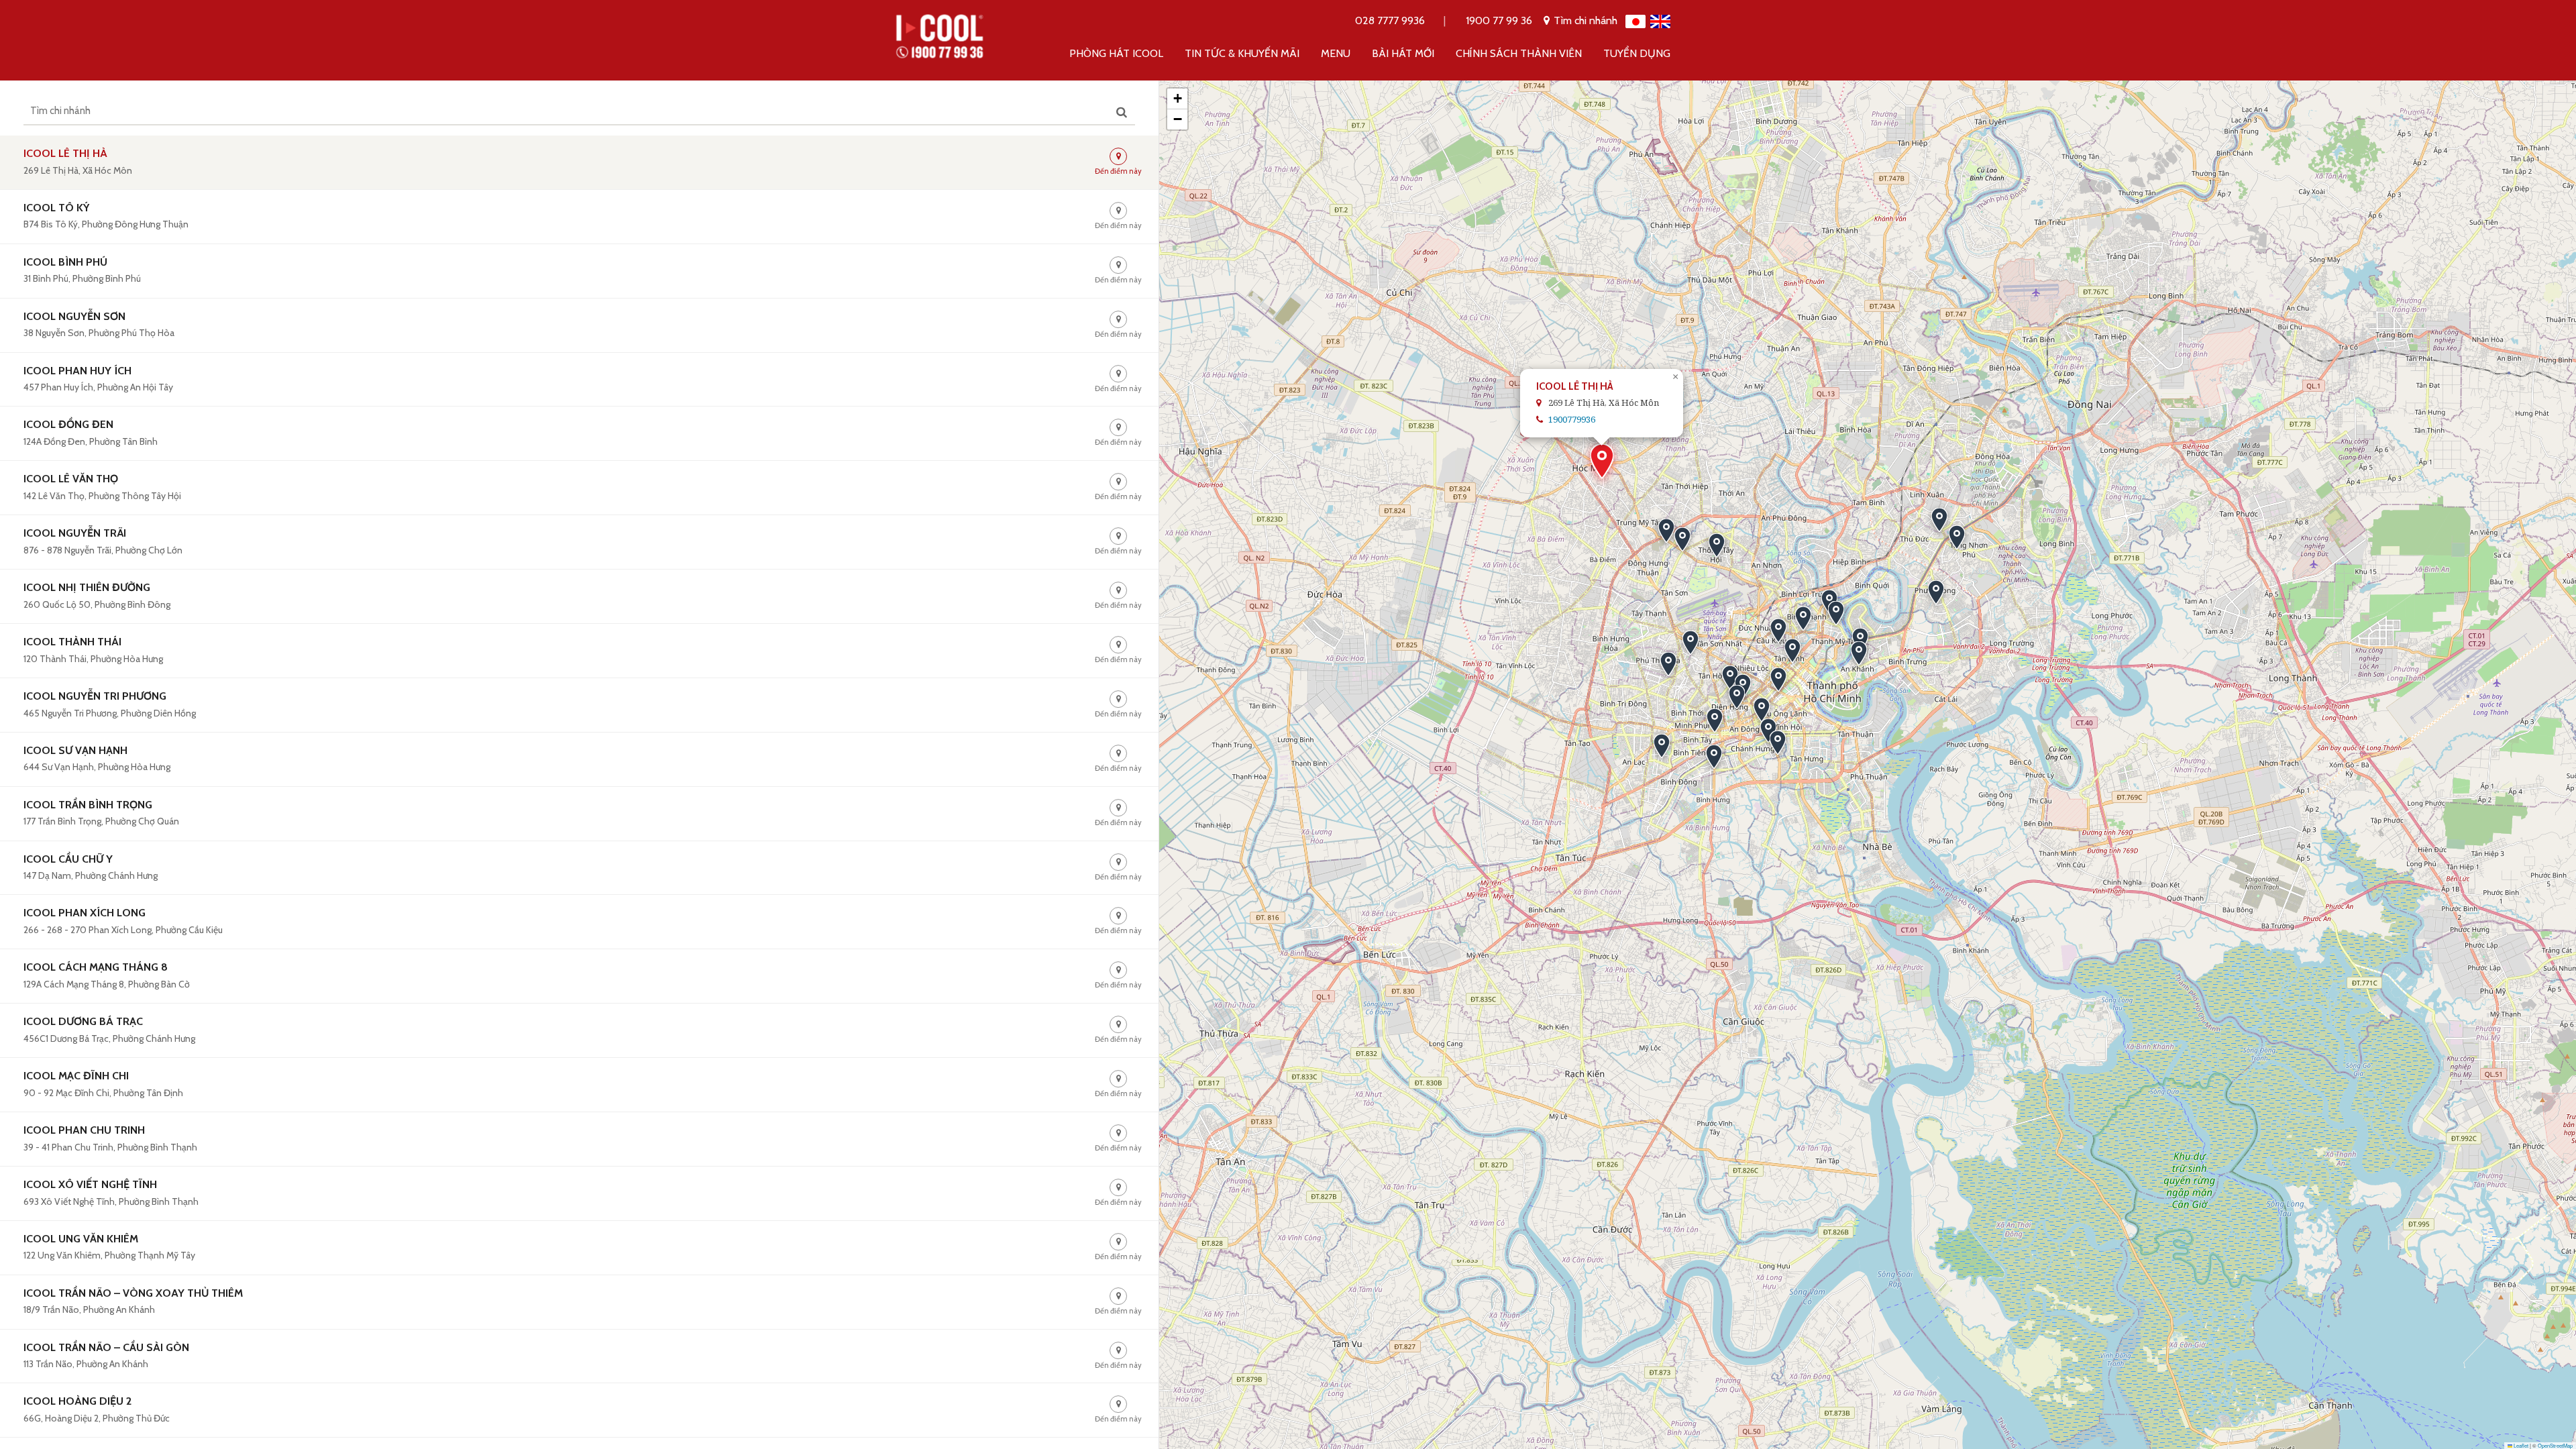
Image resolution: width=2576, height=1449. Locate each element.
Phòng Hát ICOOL (1116, 53)
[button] (1602, 461)
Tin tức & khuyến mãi (1242, 53)
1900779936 (1572, 419)
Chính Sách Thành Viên (1519, 53)
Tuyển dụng (1637, 53)
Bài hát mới (1403, 53)
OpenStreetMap (2555, 1445)
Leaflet (2520, 1445)
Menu (1336, 53)
